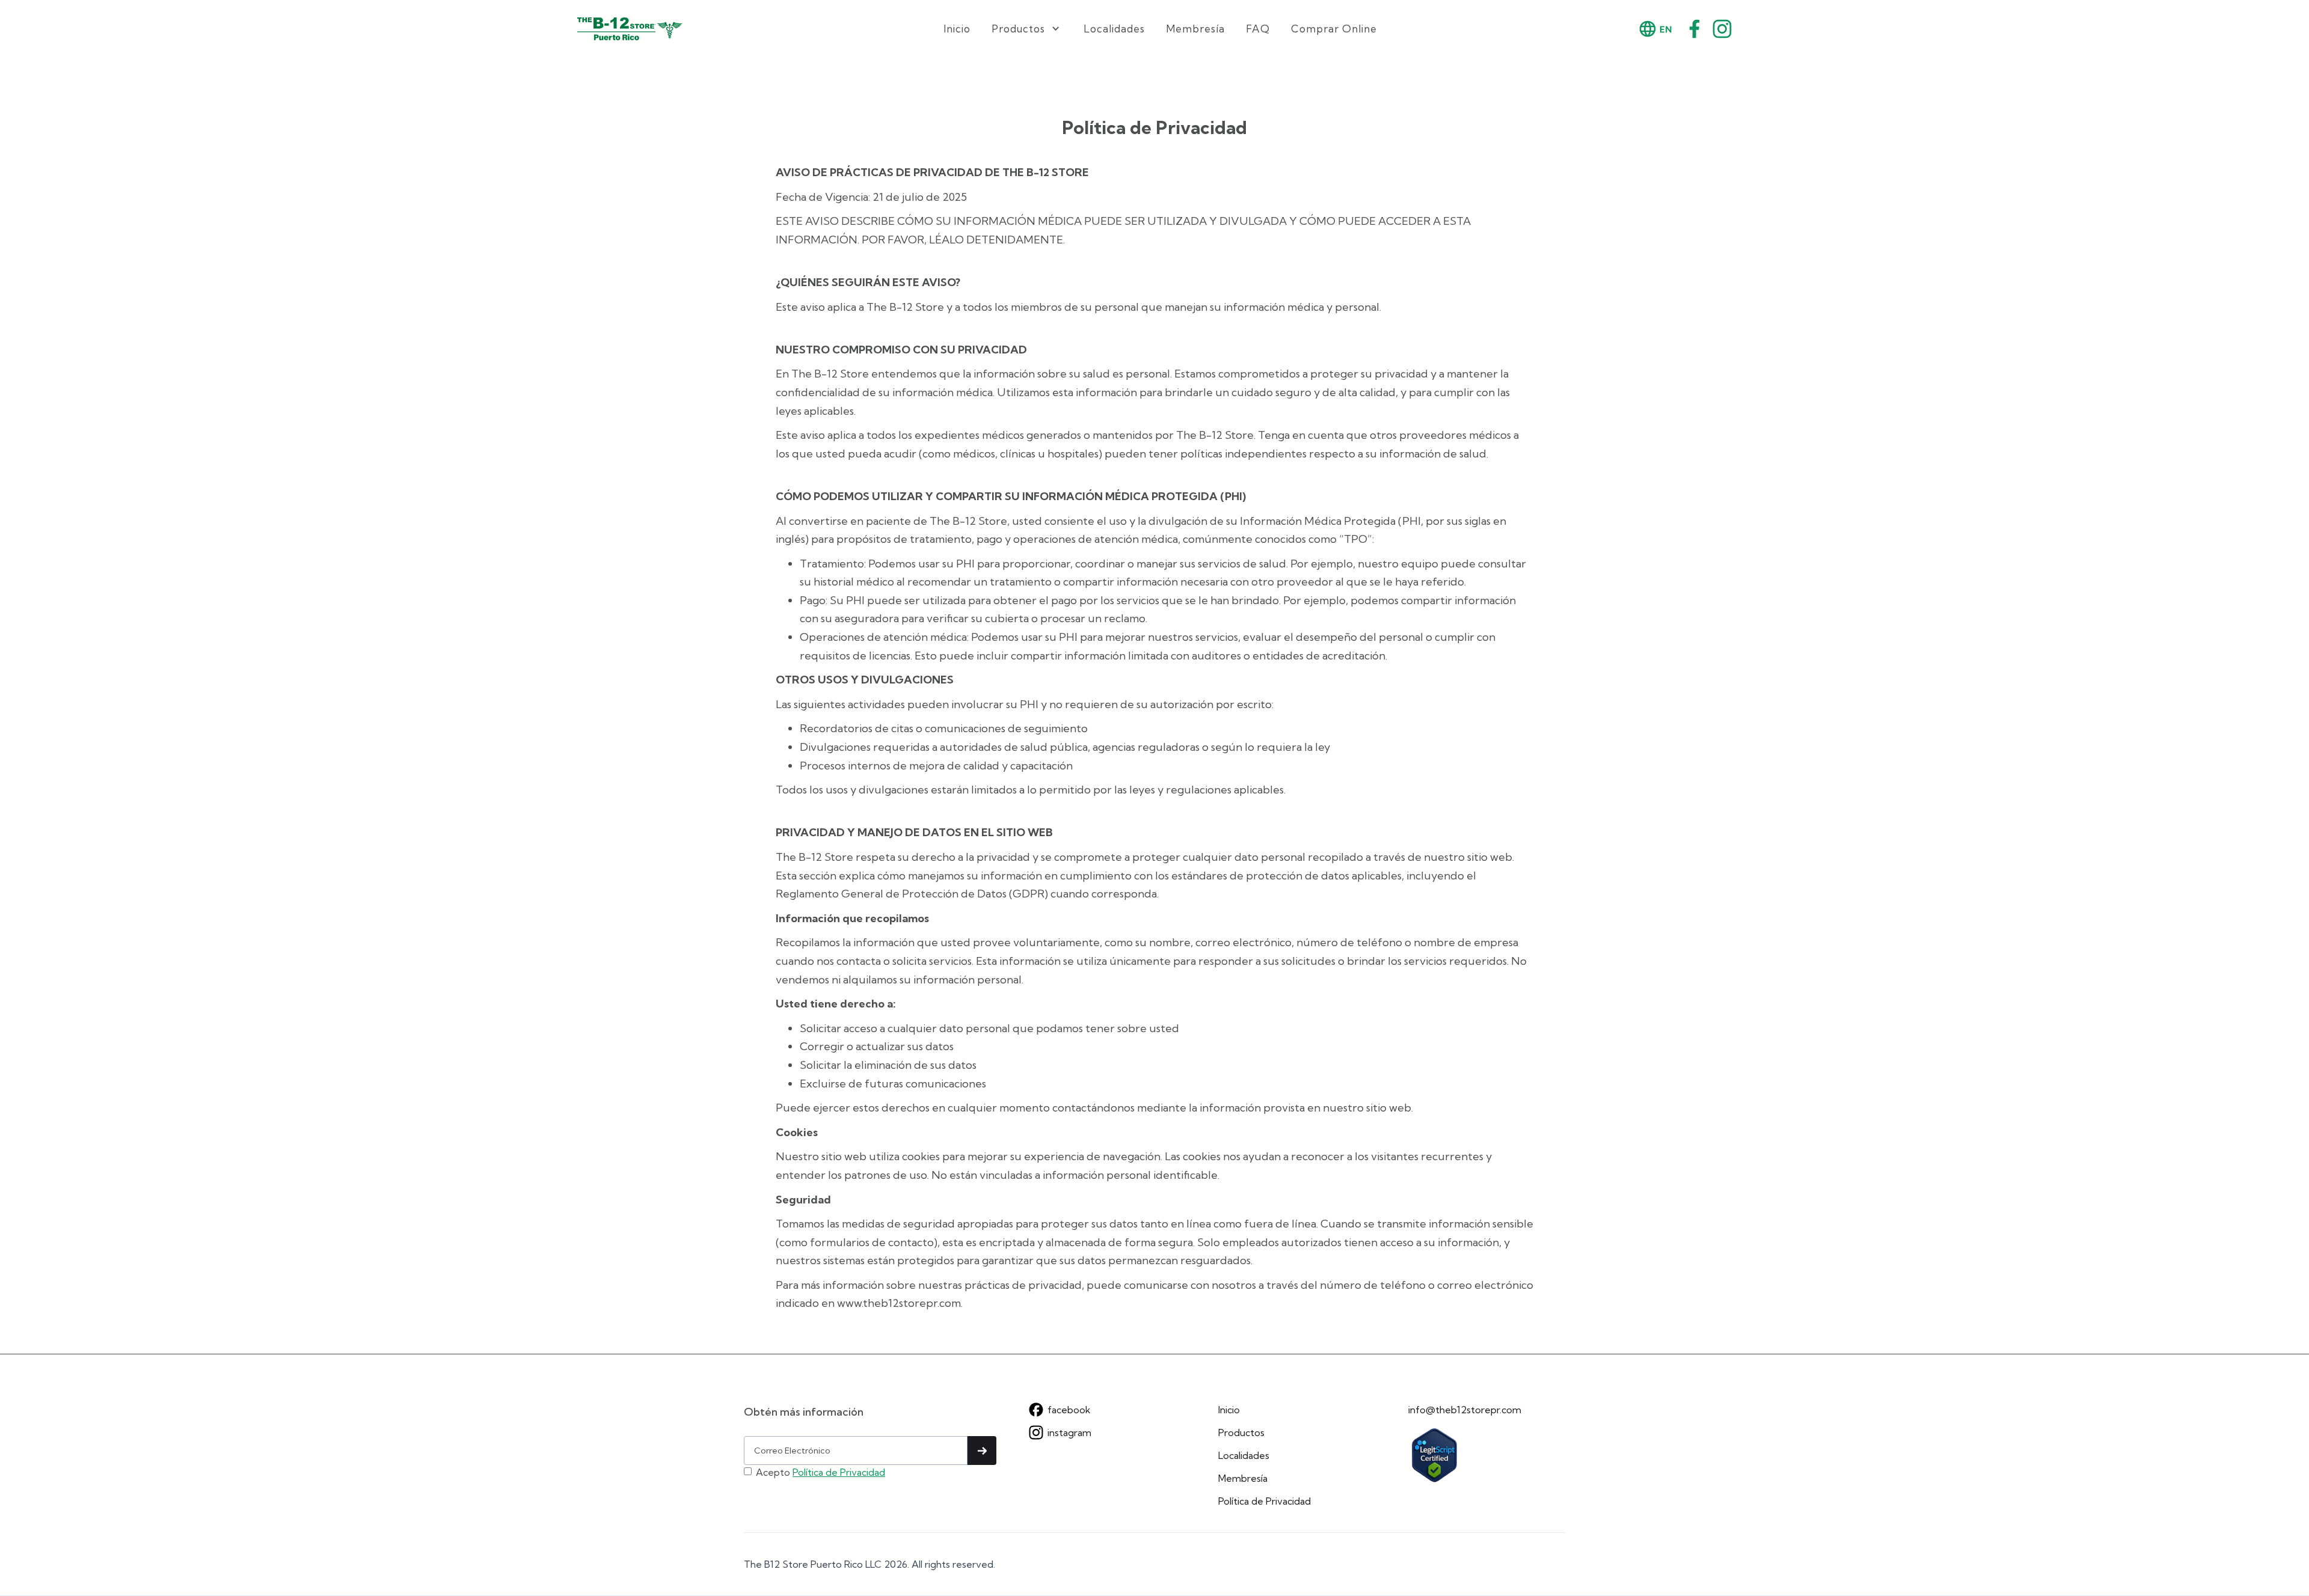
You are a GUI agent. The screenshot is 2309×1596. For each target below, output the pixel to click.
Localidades (1114, 29)
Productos (1241, 1432)
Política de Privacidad (839, 1472)
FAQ (1258, 29)
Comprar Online (1334, 29)
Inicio (957, 29)
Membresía (1195, 29)
